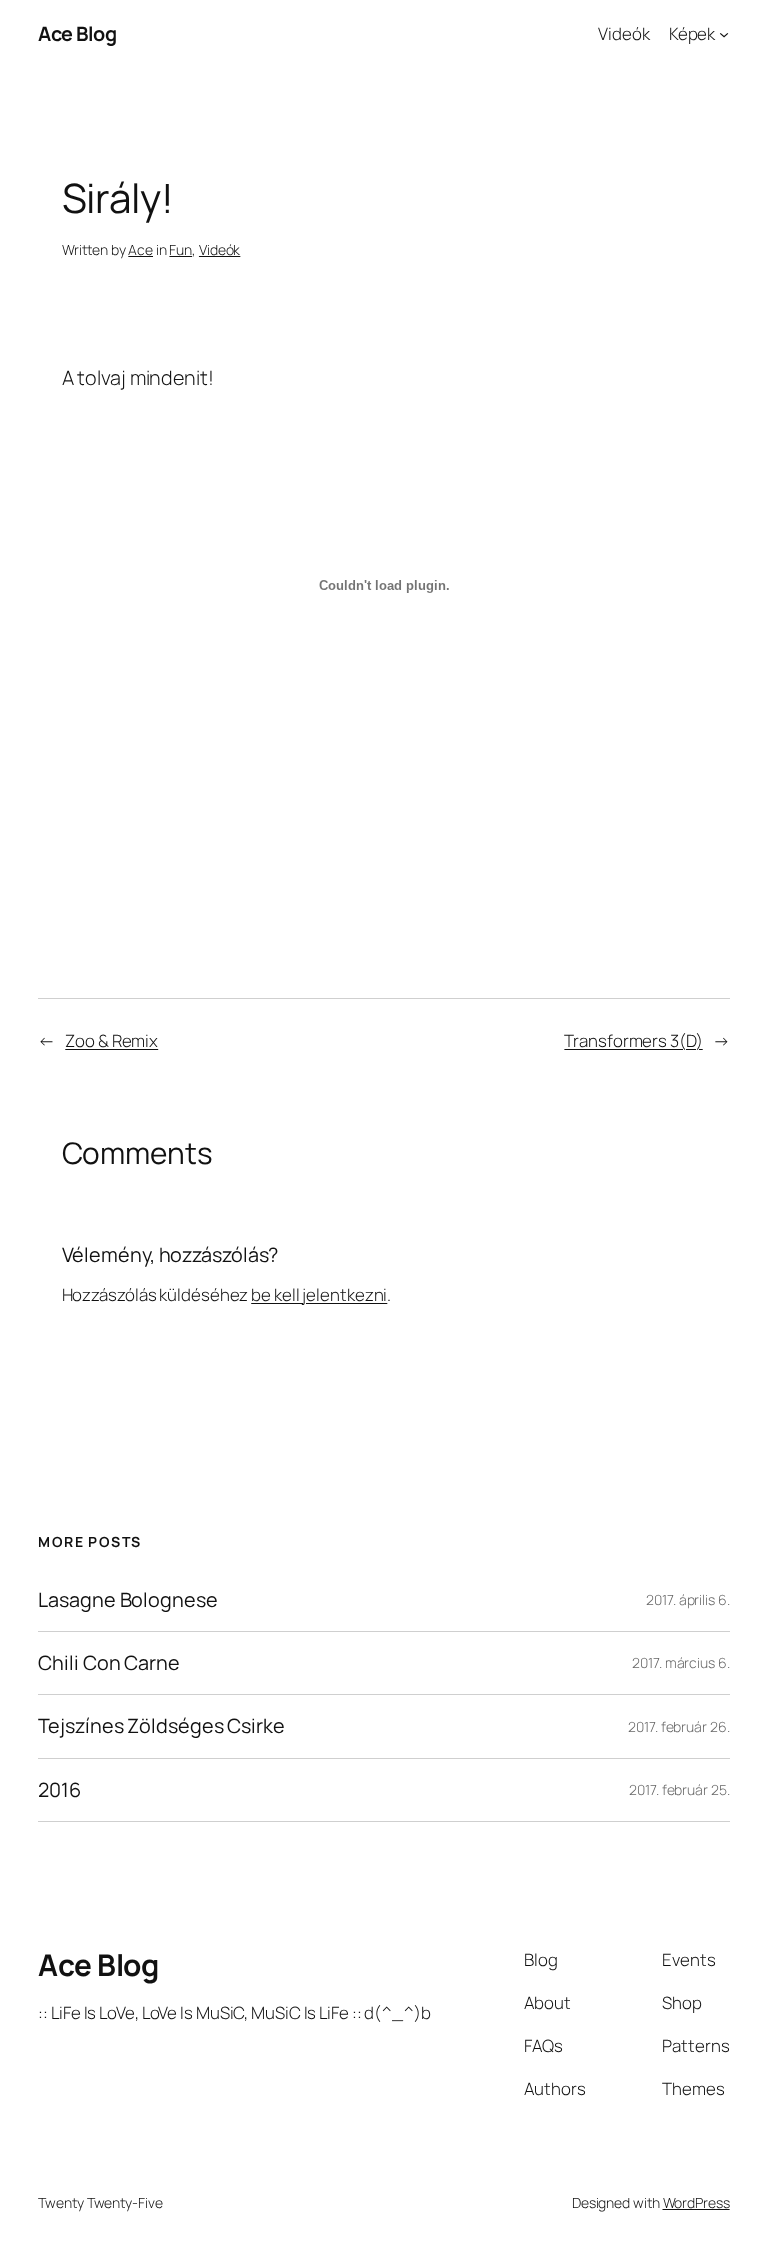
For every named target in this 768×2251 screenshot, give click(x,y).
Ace (140, 249)
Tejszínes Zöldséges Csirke (161, 1726)
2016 (59, 1790)
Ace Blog (77, 33)
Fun (180, 249)
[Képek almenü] (724, 34)
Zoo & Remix (111, 1040)
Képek (692, 33)
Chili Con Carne (109, 1663)
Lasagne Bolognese (127, 1600)
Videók (623, 33)
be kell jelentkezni (319, 1294)
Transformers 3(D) (633, 1040)
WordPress (696, 2202)
